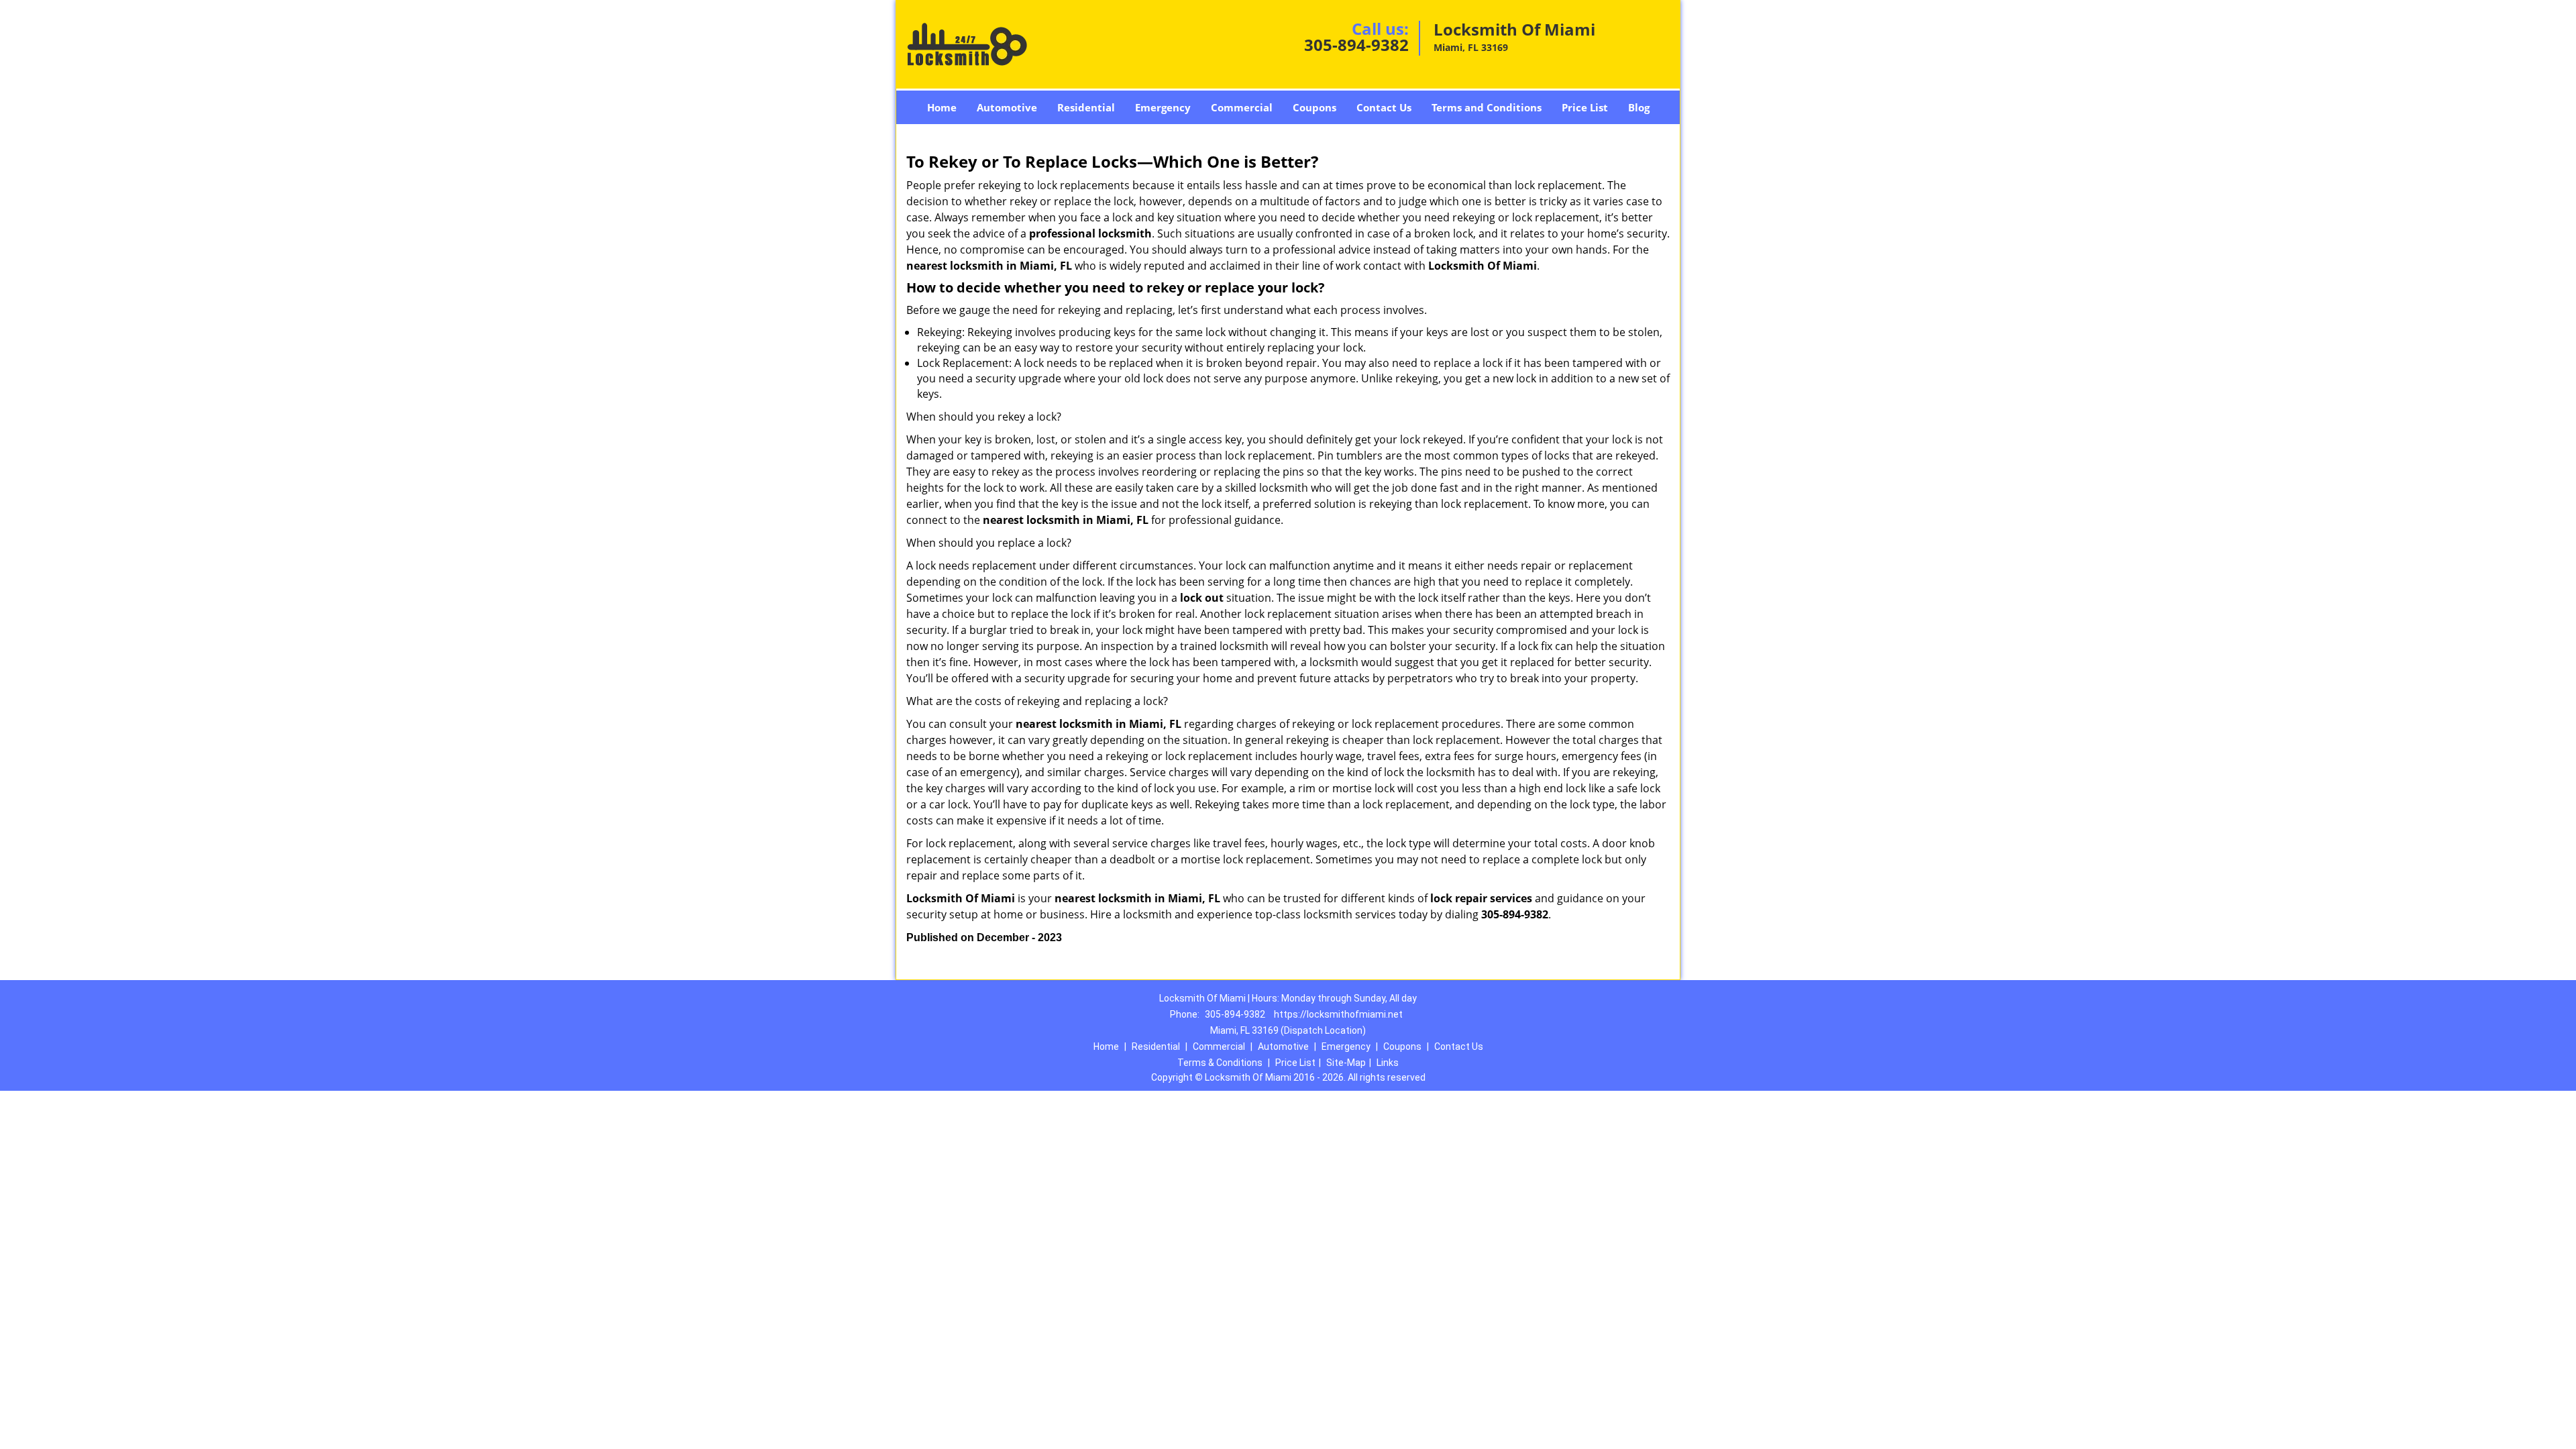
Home (942, 107)
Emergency (1163, 107)
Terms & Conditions (1220, 1063)
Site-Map (1346, 1063)
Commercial (1242, 107)
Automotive (1007, 107)
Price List (1585, 107)
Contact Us (1384, 107)
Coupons (1314, 107)
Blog (1639, 107)
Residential (1086, 107)
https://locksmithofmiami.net (1338, 1014)
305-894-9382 (1356, 45)
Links (1388, 1063)
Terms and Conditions (1487, 107)
